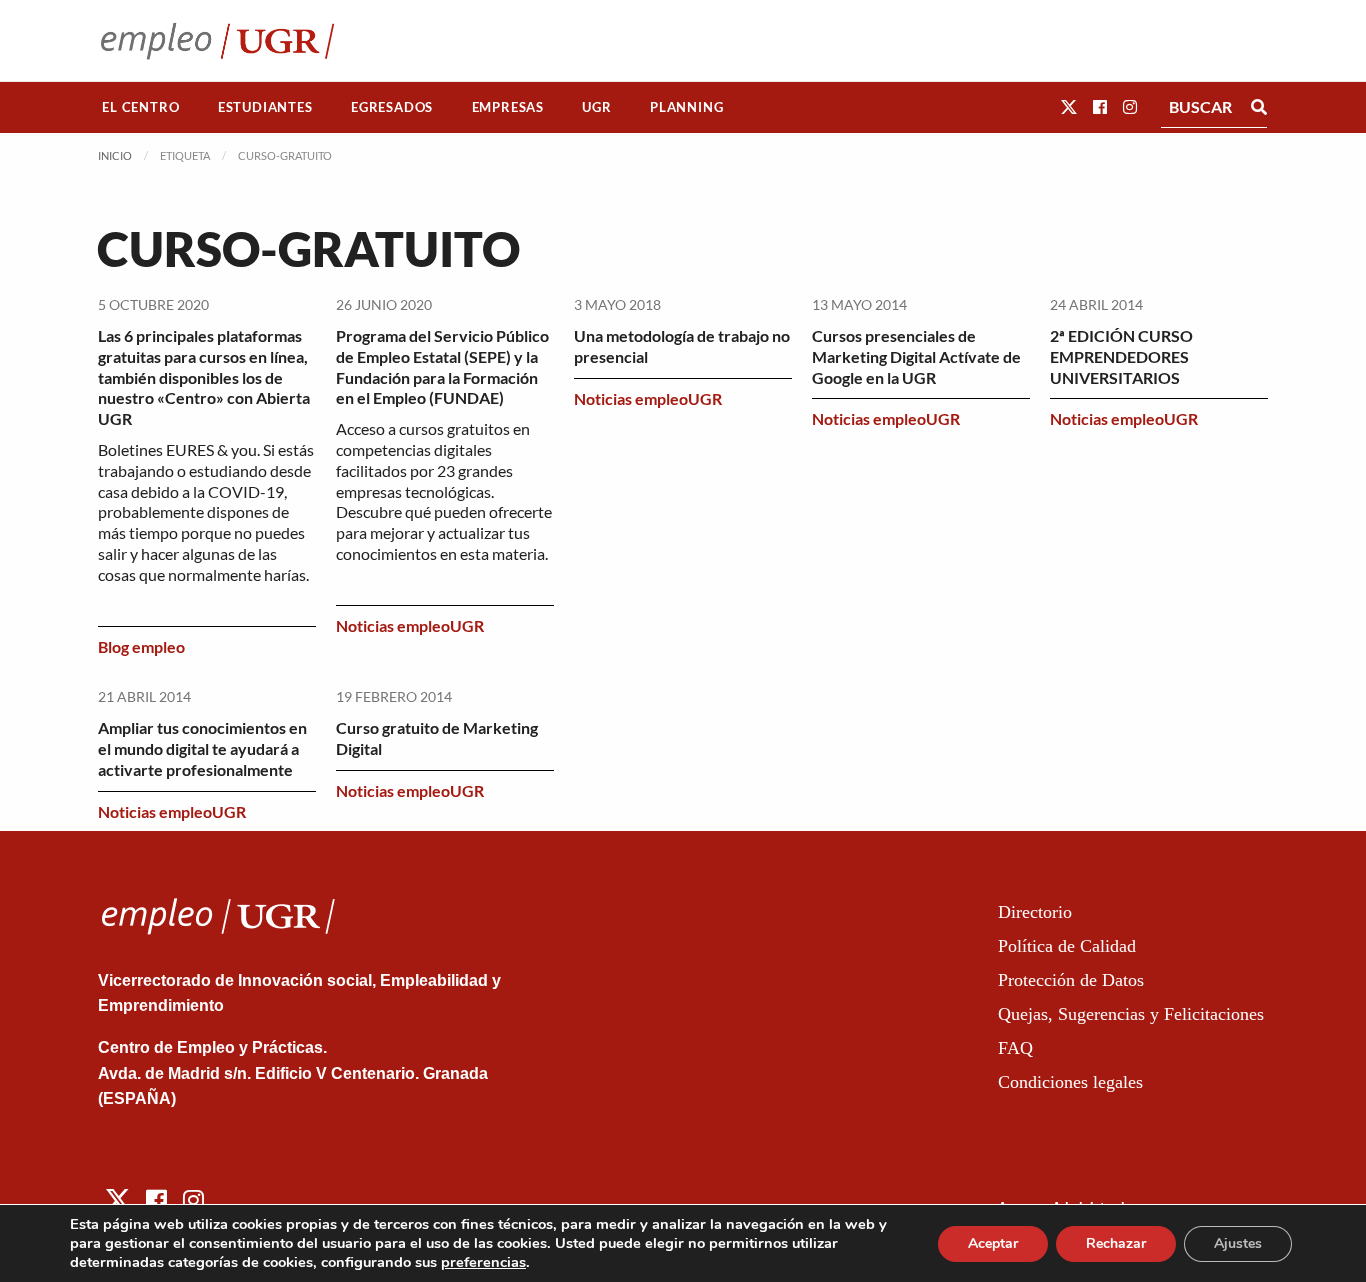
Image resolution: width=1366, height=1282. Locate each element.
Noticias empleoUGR (410, 625)
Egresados (392, 107)
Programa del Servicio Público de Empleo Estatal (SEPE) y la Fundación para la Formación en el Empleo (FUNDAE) (442, 366)
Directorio (1035, 912)
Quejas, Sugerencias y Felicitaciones (1131, 1014)
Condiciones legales (1070, 1082)
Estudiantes (265, 107)
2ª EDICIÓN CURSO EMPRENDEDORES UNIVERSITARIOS (1121, 356)
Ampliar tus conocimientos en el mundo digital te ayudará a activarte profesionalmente (202, 748)
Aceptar (993, 1243)
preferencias (483, 1262)
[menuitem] (141, 107)
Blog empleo (141, 646)
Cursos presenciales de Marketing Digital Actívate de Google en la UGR (916, 356)
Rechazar (1116, 1243)
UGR (596, 107)
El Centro (140, 107)
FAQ (1015, 1048)
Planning (686, 107)
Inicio (115, 155)
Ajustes (1238, 1243)
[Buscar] (1259, 107)
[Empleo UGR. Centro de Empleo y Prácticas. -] (217, 40)
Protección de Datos (1071, 980)
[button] (1069, 106)
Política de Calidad (1067, 946)
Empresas (508, 107)
